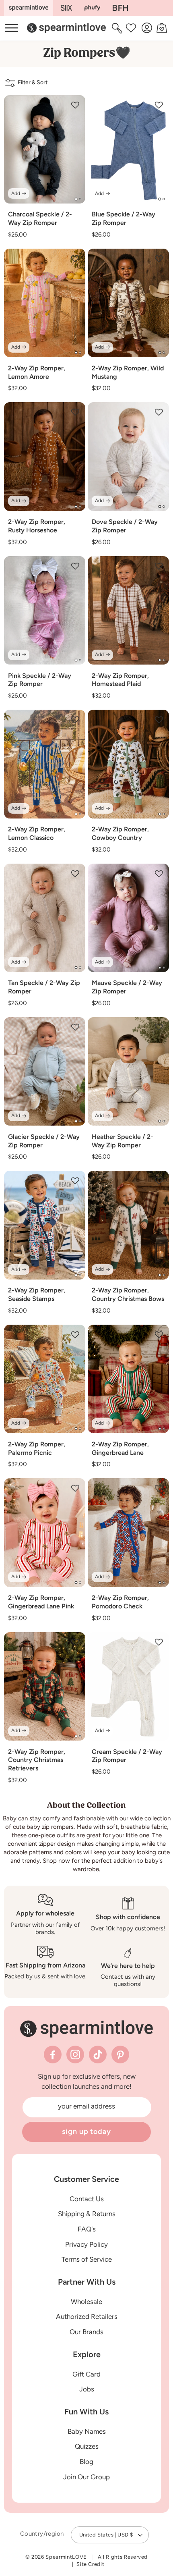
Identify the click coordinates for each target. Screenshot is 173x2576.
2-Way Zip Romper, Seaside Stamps (37, 1294)
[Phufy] (92, 8)
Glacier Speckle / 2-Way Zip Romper (44, 1141)
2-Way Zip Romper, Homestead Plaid (120, 680)
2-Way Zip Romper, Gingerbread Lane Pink (41, 1602)
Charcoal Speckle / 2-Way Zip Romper (40, 218)
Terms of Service (87, 2259)
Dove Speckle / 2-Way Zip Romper (125, 526)
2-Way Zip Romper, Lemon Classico (37, 833)
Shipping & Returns (87, 2214)
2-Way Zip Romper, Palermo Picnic (37, 1448)
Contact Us (87, 2199)
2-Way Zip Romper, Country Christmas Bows (128, 1294)
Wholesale (86, 2302)
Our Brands (86, 2332)
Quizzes (87, 2446)
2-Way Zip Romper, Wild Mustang (128, 372)
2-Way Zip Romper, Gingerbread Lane (120, 1448)
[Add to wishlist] (75, 105)
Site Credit (90, 2564)
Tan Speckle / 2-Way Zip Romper (44, 987)
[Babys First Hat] (120, 8)
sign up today (86, 2131)
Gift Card (86, 2374)
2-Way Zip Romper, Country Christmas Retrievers (37, 1760)
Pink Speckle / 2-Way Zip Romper (40, 680)
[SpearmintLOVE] (29, 8)
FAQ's (87, 2229)
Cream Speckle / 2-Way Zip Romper (127, 1756)
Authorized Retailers (87, 2316)
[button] (118, 28)
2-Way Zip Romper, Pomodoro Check (120, 1602)
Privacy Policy (86, 2244)
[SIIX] (67, 8)
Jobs (87, 2389)
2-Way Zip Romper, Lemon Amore (37, 372)
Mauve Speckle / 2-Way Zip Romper (127, 987)
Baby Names (87, 2431)
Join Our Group (86, 2477)
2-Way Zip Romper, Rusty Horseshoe (37, 526)
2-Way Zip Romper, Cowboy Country (120, 833)
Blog (86, 2462)
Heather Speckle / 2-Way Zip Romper (123, 1141)
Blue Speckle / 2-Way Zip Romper (124, 218)
